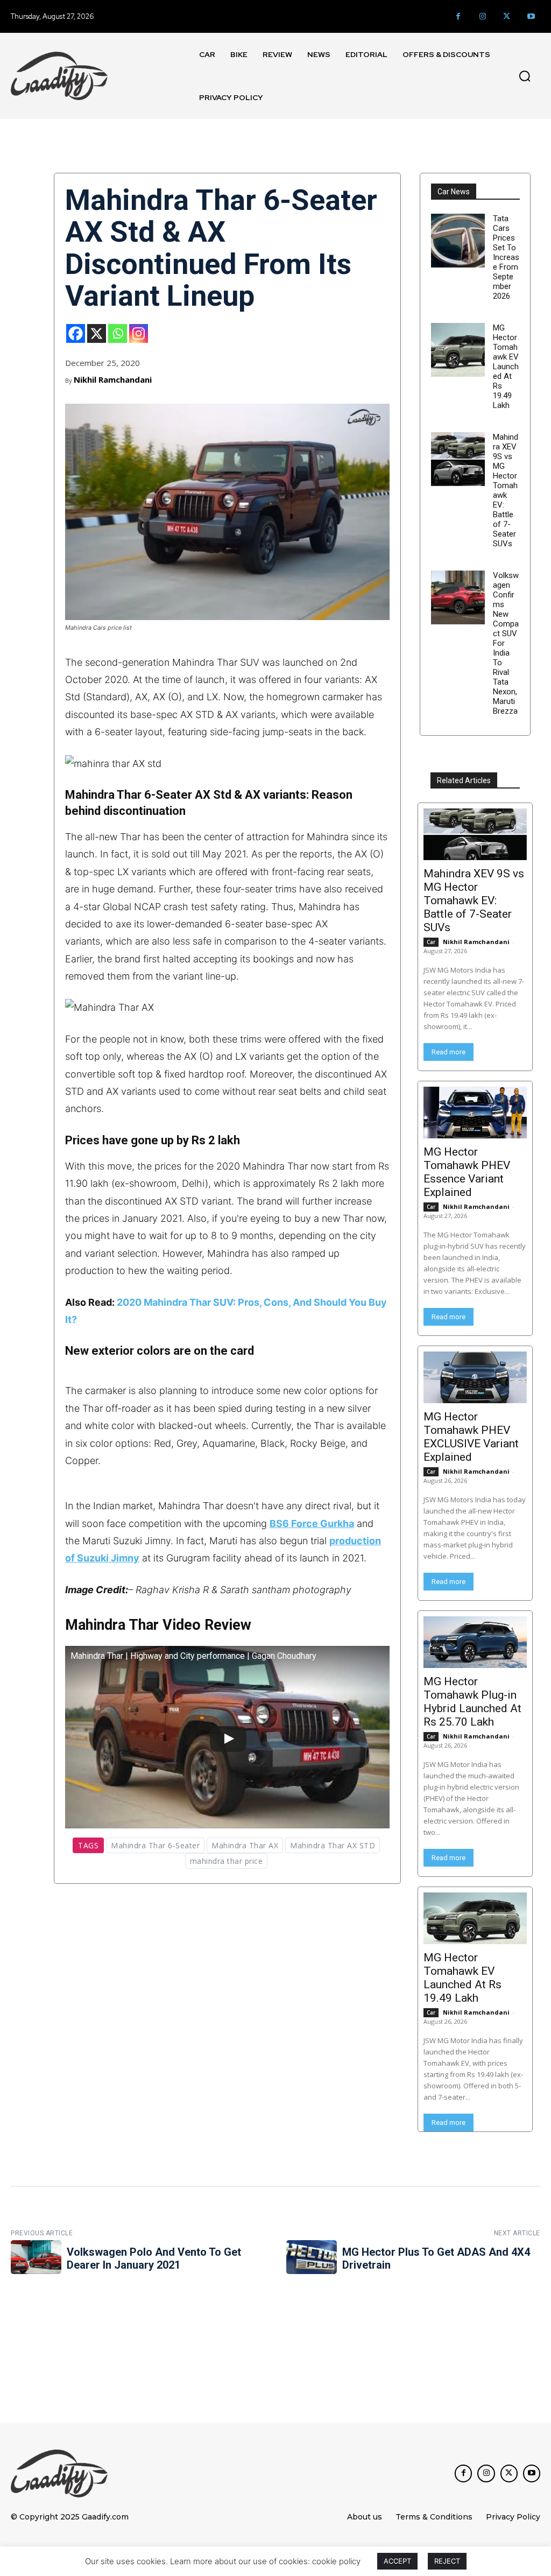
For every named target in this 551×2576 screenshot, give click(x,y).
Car (431, 942)
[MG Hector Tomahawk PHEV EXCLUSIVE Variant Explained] (475, 1377)
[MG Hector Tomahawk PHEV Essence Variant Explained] (475, 1113)
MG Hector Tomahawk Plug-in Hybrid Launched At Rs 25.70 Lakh (472, 1702)
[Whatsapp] (118, 333)
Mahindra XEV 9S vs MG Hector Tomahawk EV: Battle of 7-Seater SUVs (506, 490)
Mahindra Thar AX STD (333, 1845)
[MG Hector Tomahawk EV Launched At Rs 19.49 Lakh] (458, 350)
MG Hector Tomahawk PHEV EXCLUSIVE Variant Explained (471, 1437)
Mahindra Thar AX (245, 1845)
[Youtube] (531, 16)
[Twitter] (507, 16)
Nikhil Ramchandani (113, 379)
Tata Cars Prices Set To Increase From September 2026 (506, 257)
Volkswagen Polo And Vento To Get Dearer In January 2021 (154, 2258)
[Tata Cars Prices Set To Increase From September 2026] (458, 241)
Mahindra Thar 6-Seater (155, 1845)
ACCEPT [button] (397, 2561)
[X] (97, 333)
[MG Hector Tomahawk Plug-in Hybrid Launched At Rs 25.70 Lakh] (475, 1642)
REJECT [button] (447, 2561)
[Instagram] (482, 16)
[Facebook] (458, 16)
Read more (448, 1052)
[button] (525, 76)
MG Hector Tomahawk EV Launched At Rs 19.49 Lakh (506, 367)
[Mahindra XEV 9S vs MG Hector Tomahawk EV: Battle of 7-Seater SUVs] (458, 459)
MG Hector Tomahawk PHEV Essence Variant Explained (467, 1172)
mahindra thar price (227, 1861)
